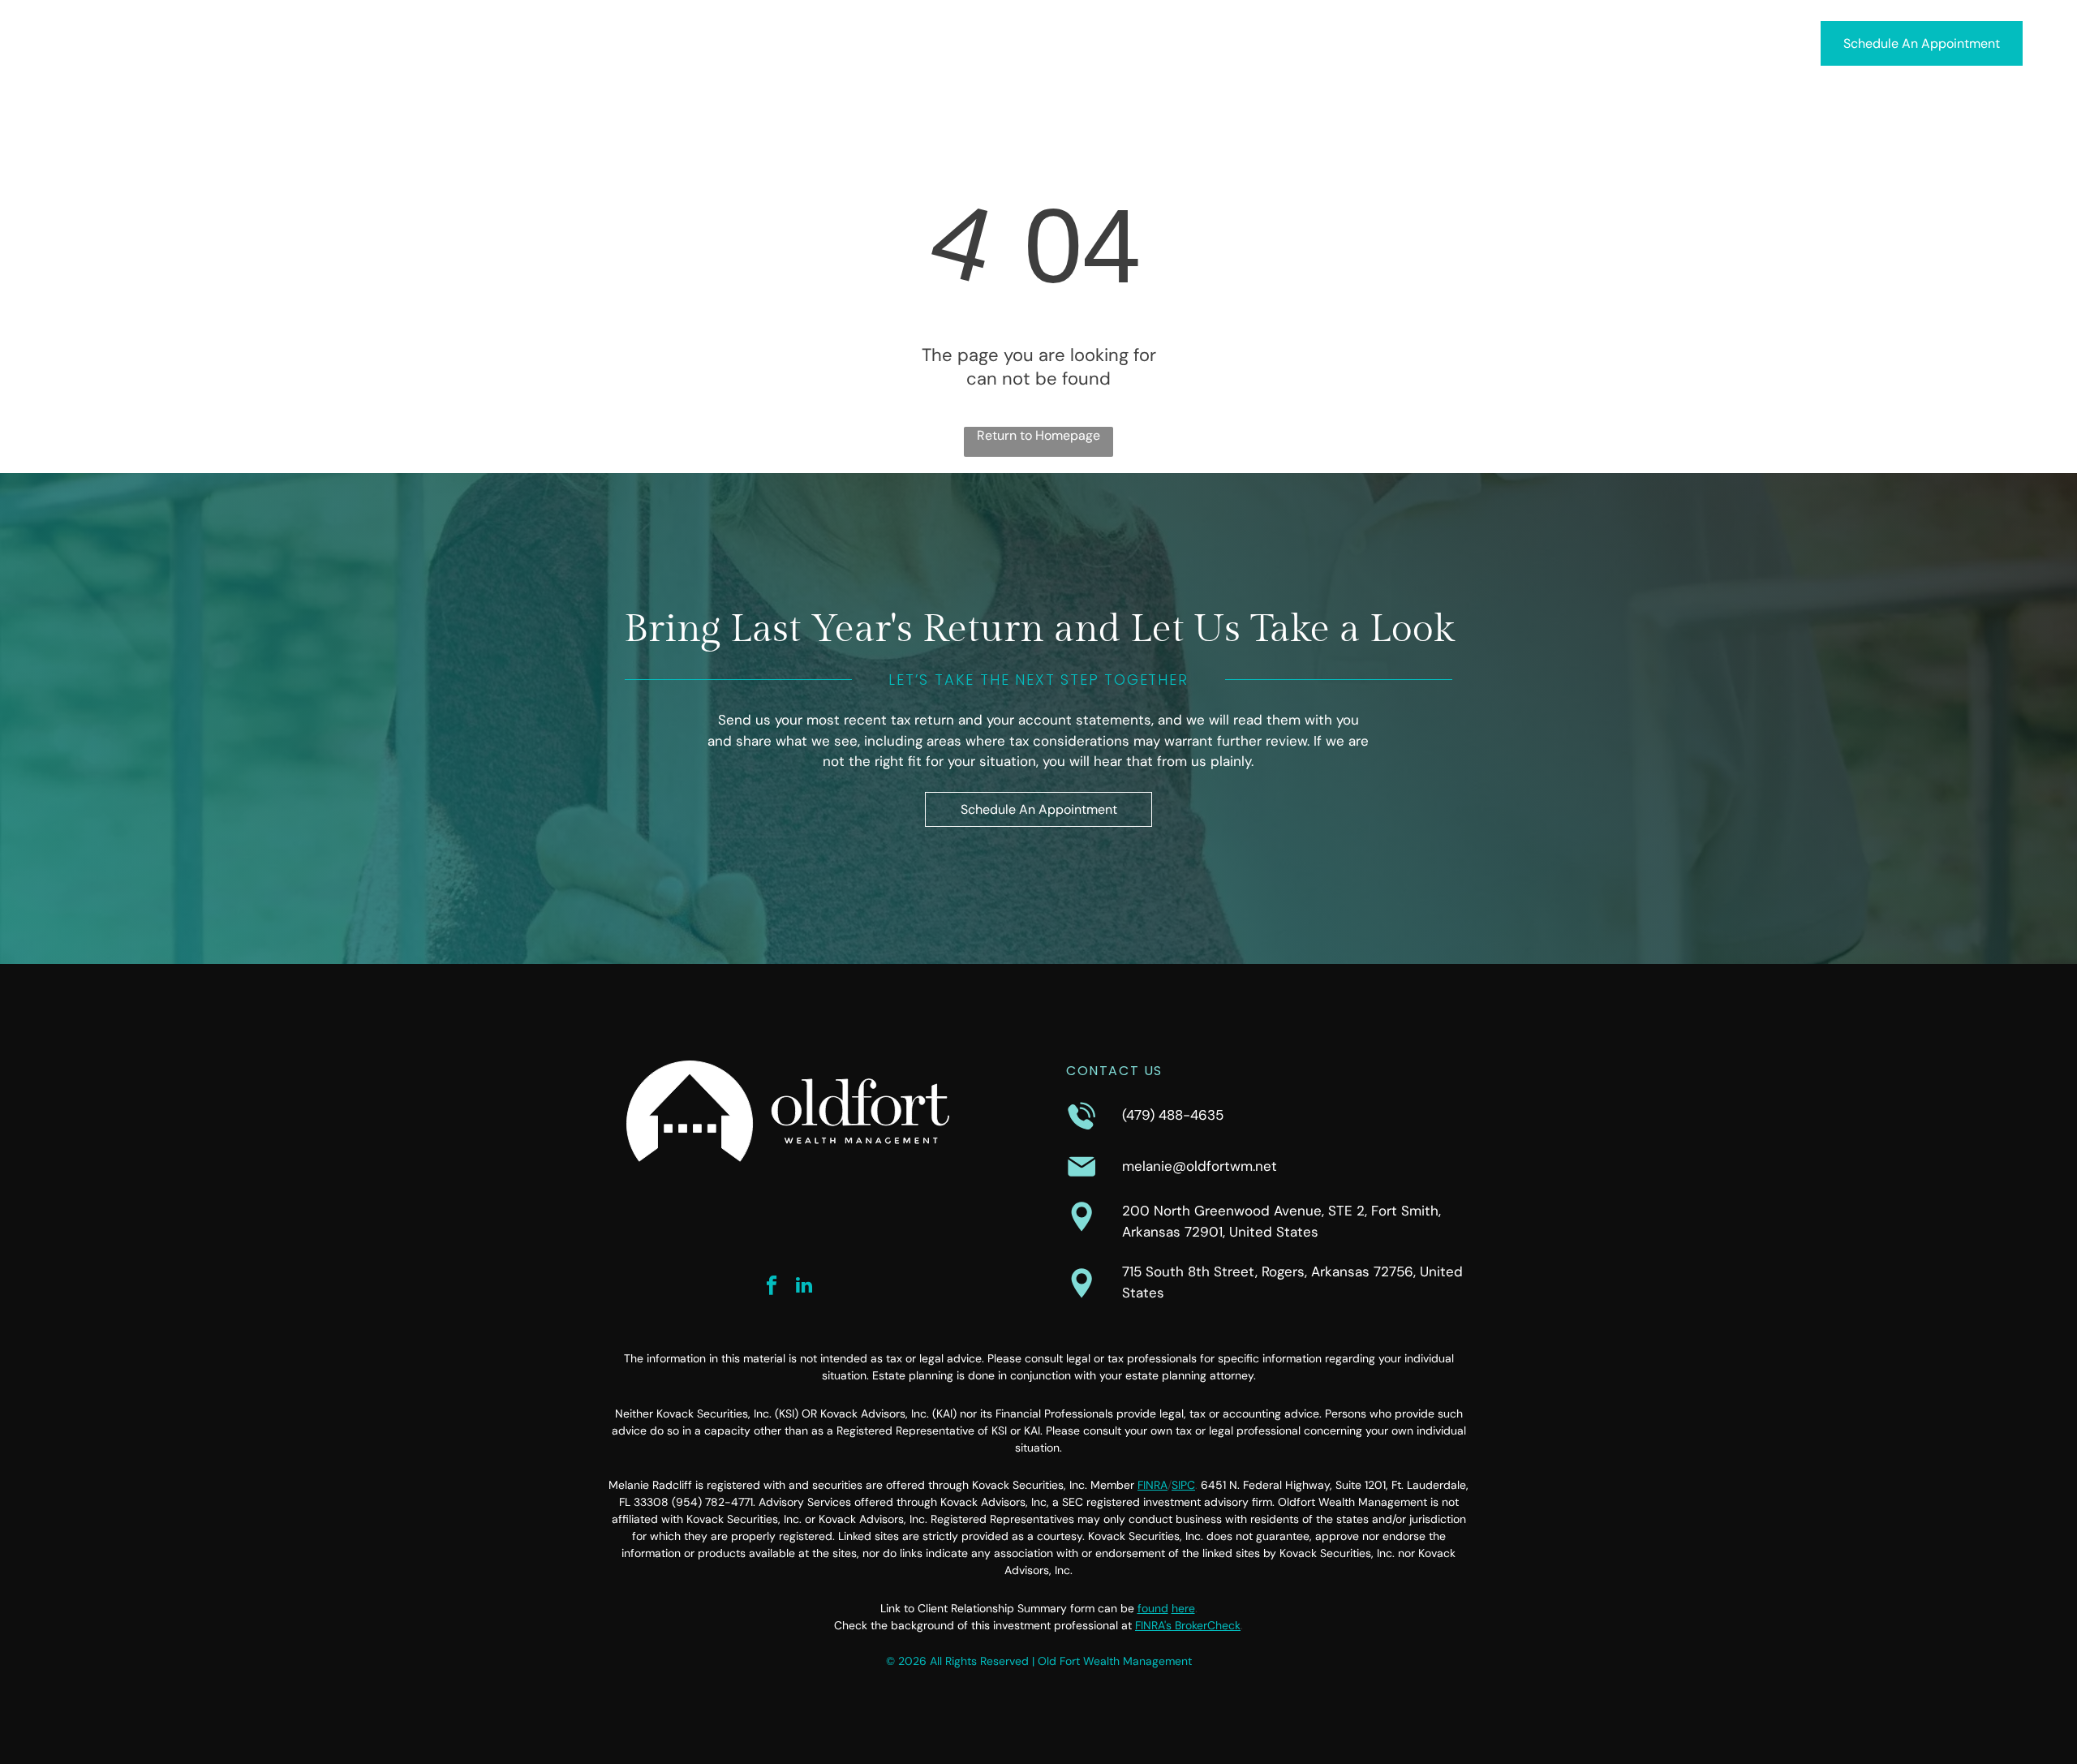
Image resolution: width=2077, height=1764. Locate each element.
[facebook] (772, 1287)
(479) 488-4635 (1173, 1115)
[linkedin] (804, 1287)
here (1183, 1608)
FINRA (1152, 1485)
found (1153, 1608)
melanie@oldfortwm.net (1200, 1166)
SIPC (1183, 1485)
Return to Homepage (1038, 435)
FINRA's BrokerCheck (1188, 1625)
